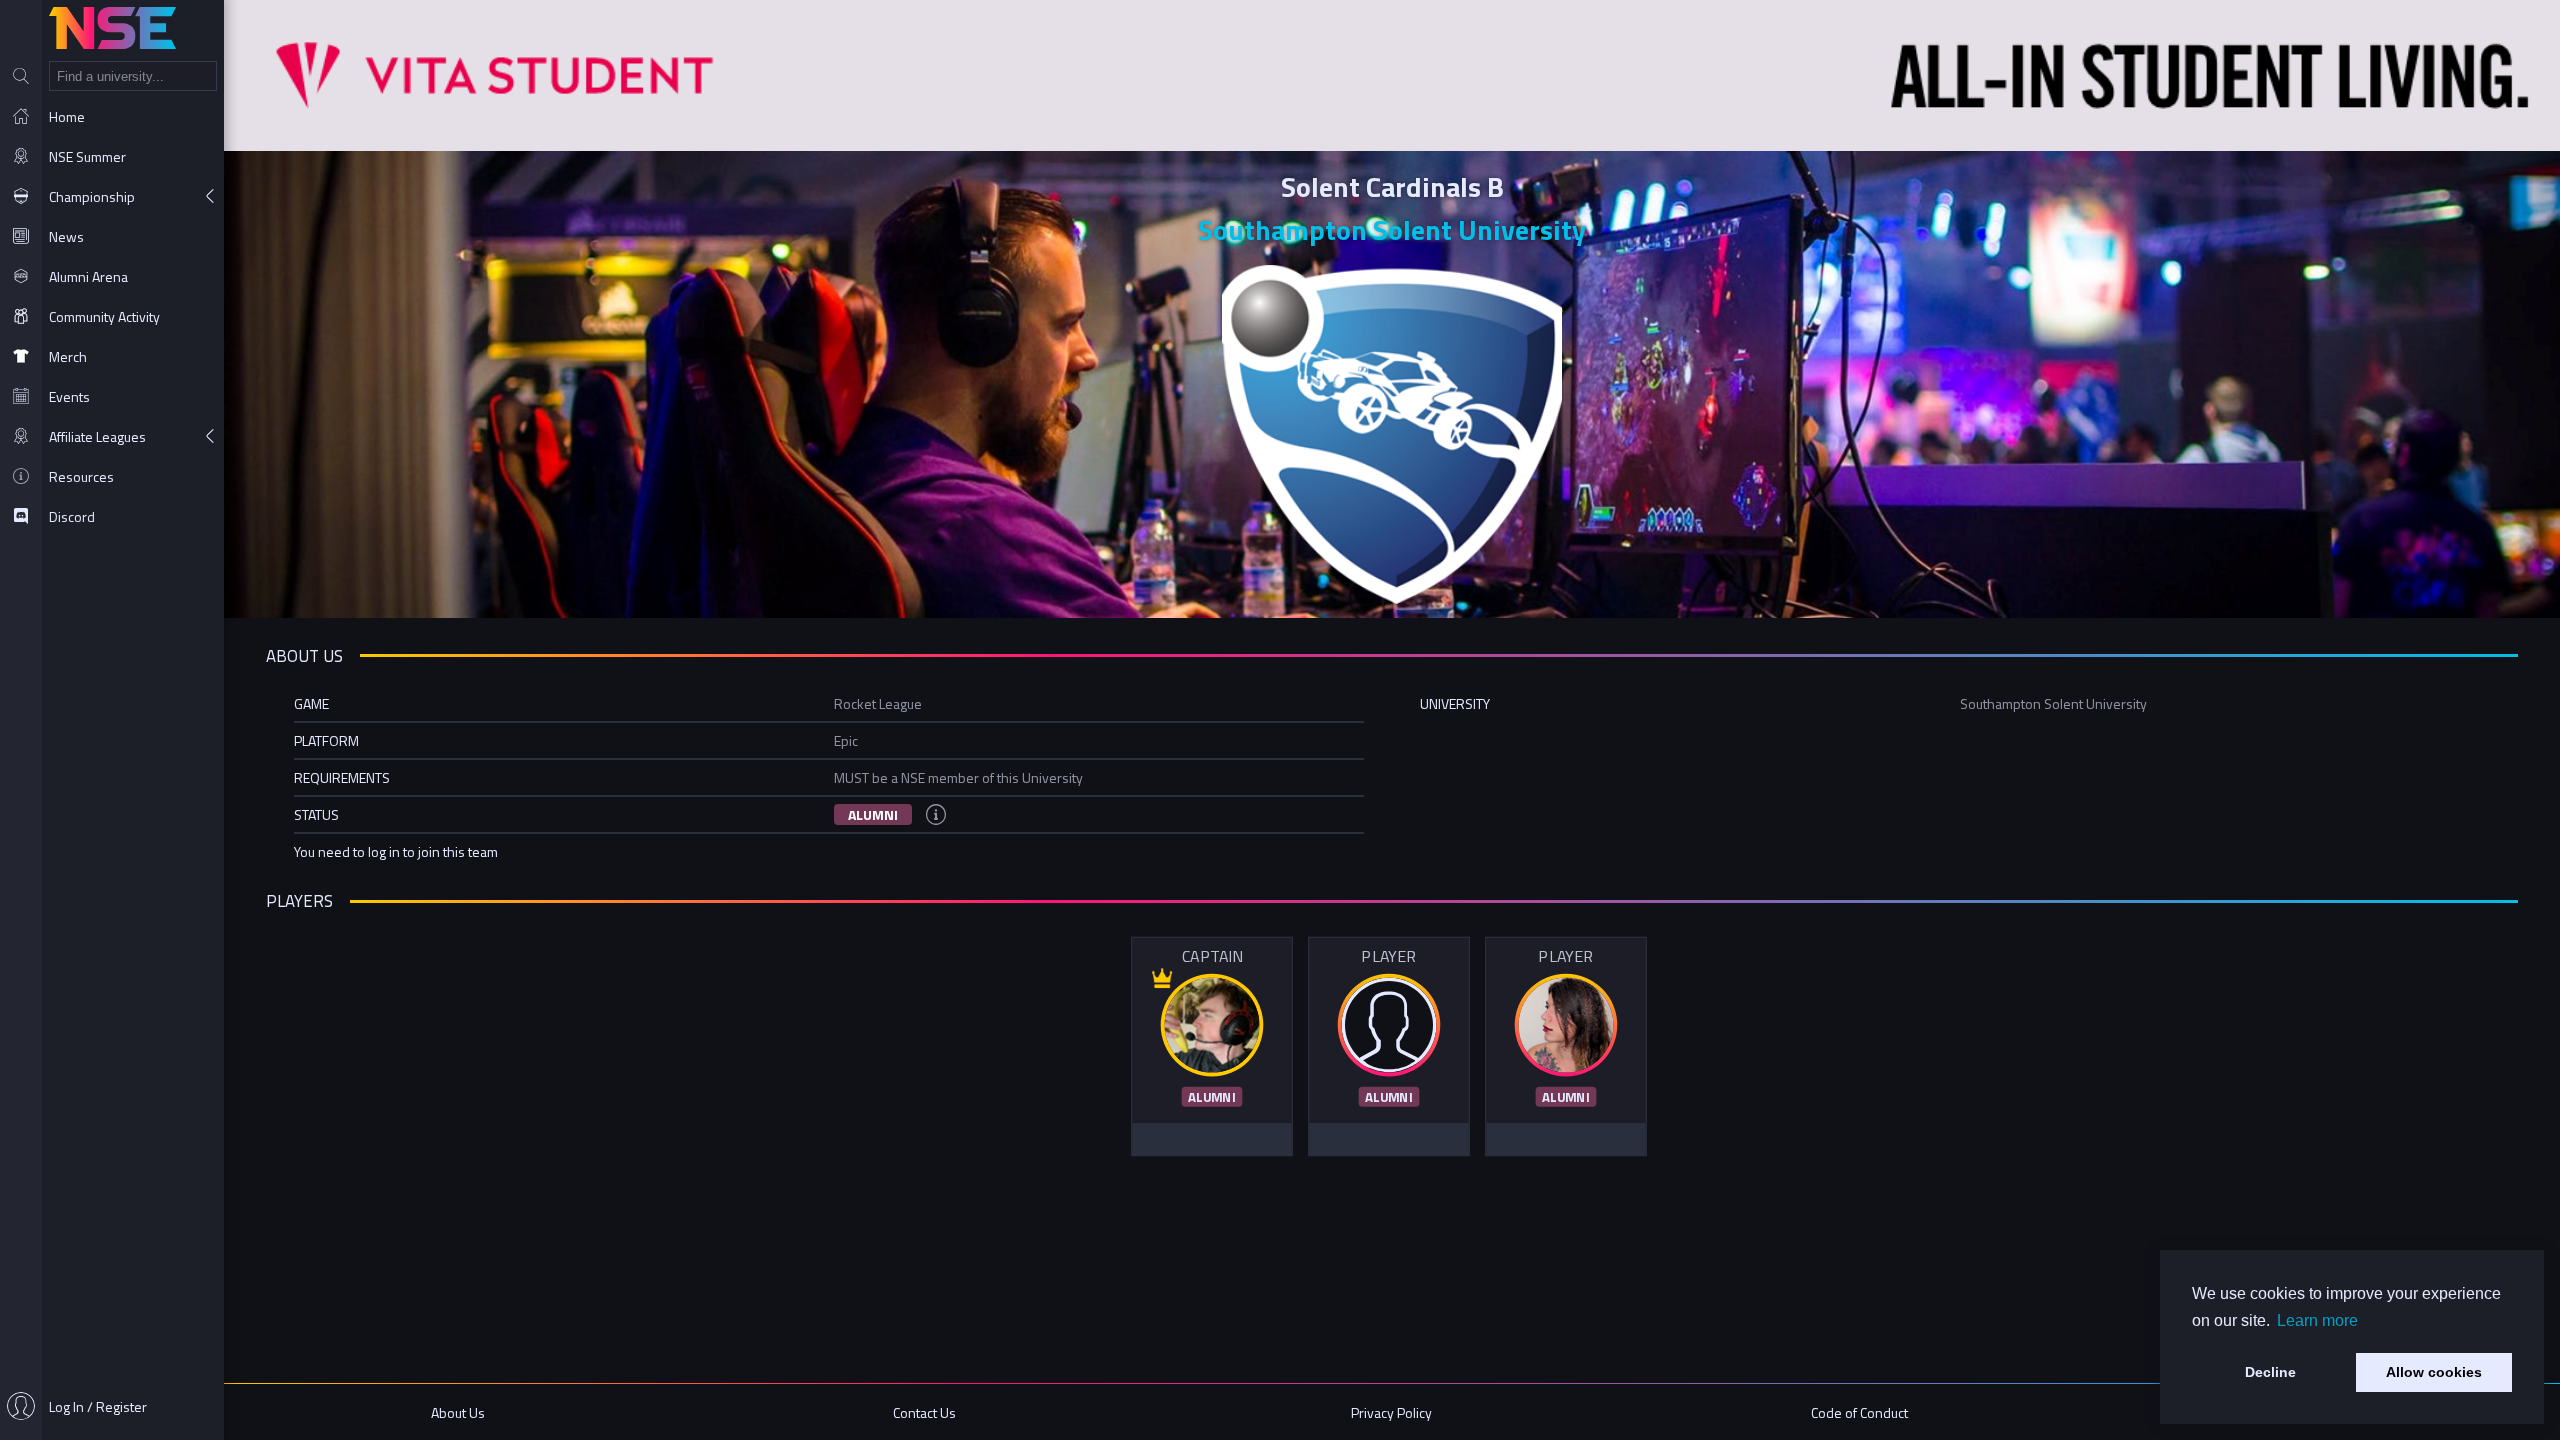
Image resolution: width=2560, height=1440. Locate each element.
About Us (458, 1412)
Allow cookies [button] (2434, 1372)
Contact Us (924, 1412)
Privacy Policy (1391, 1412)
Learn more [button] (2317, 1320)
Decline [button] (2270, 1372)
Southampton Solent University (1392, 229)
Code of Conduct (1859, 1412)
